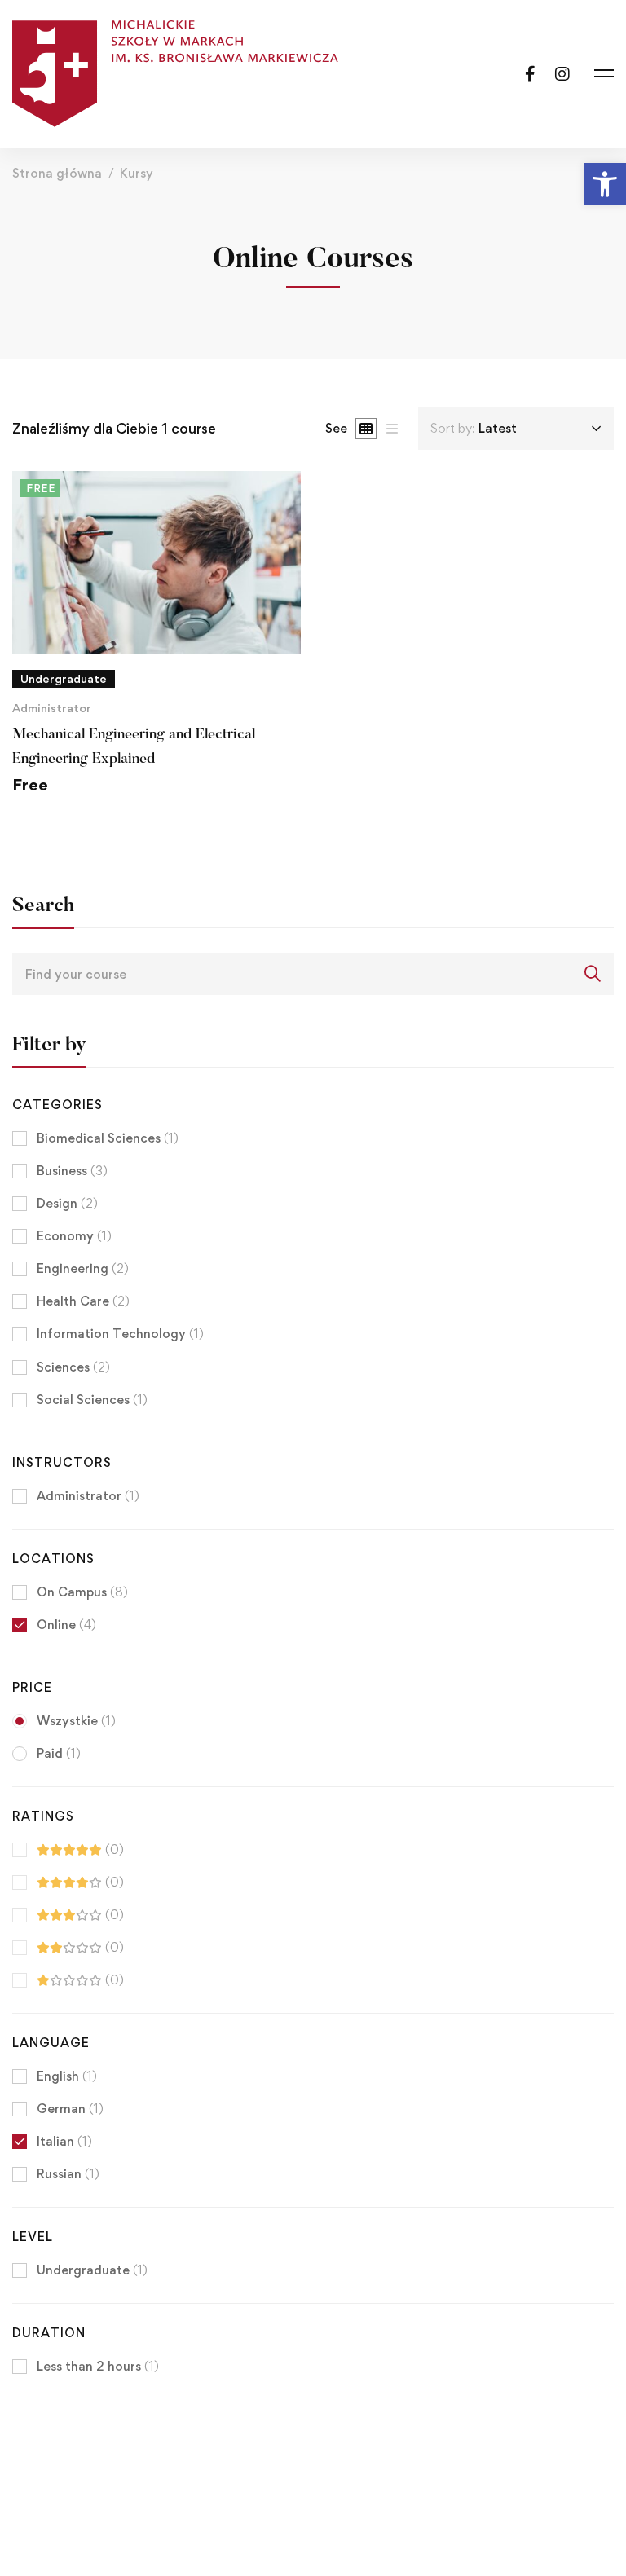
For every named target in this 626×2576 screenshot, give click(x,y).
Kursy (137, 173)
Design (67, 1203)
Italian (64, 2141)
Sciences (73, 1367)
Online (66, 1625)
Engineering (83, 1268)
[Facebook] (530, 73)
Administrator (52, 708)
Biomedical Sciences (108, 1138)
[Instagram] (562, 73)
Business (72, 1171)
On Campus (82, 1592)
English (67, 2076)
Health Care (83, 1301)
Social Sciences (92, 1400)
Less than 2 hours (98, 2366)
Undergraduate (92, 2270)
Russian (68, 2174)
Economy (74, 1236)
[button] (605, 184)
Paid (59, 1753)
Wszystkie (76, 1721)
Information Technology (120, 1334)
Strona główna (57, 173)
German (70, 2109)
